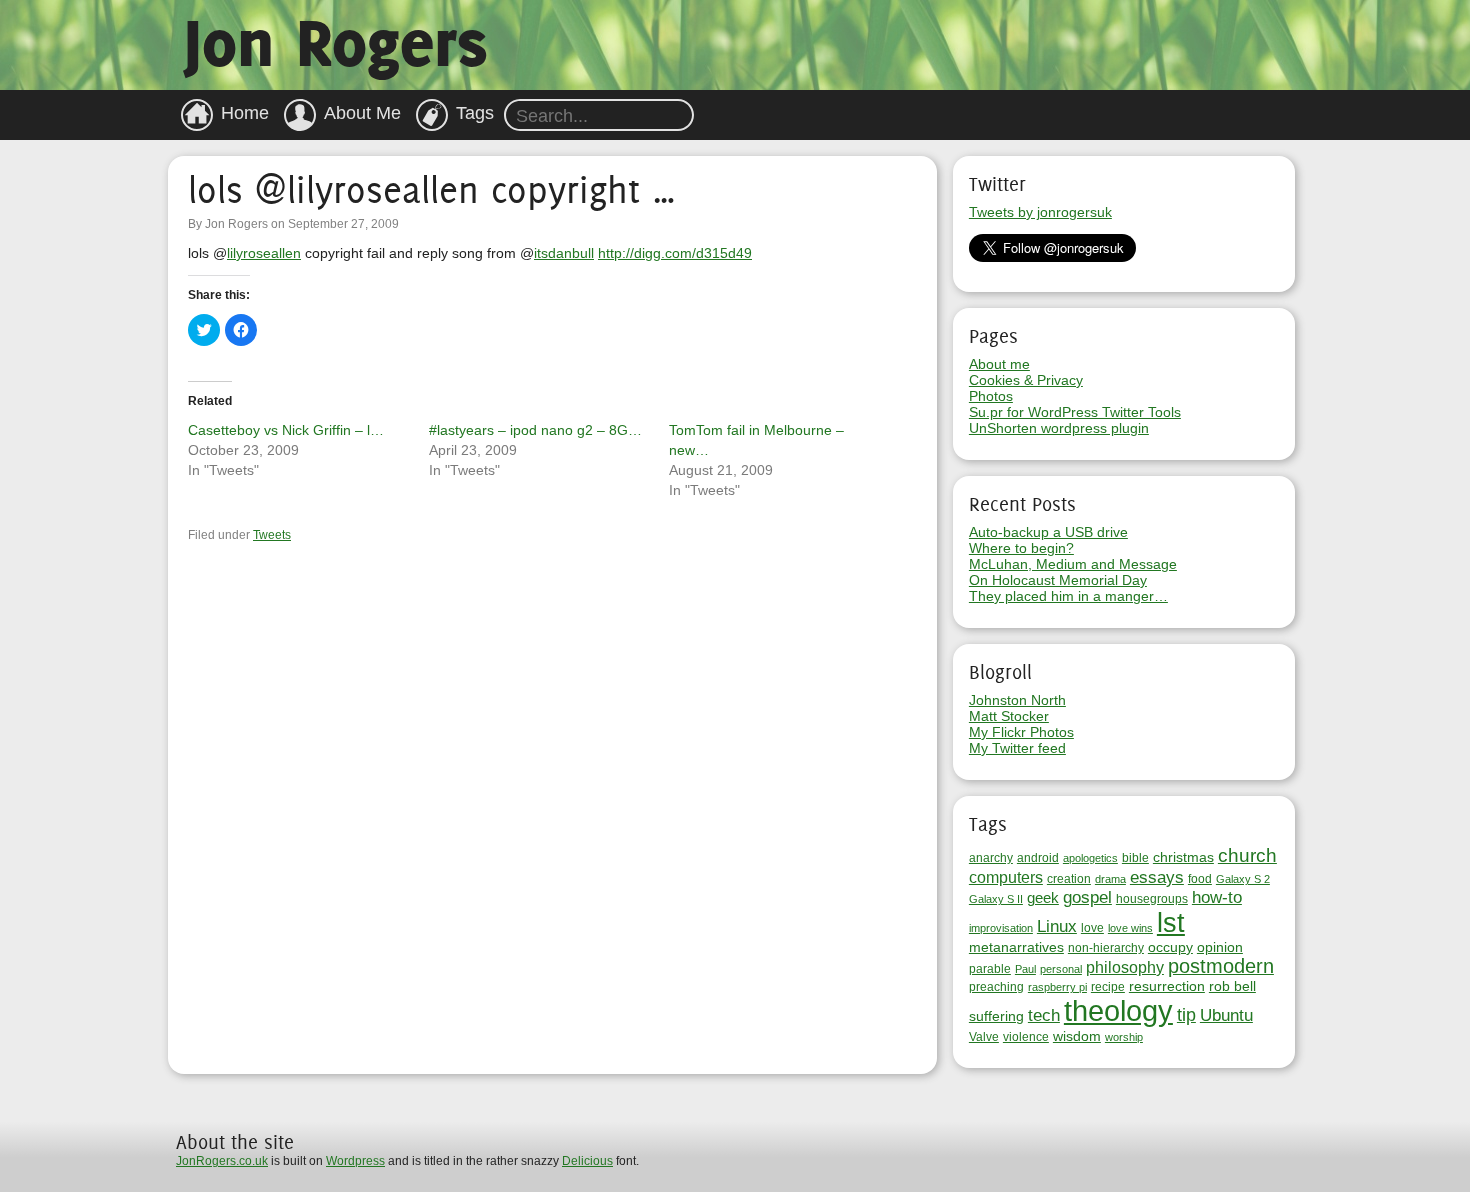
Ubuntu (1226, 1015)
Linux (1057, 926)
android (1038, 858)
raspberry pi (1057, 987)
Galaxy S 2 (1243, 879)
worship (1124, 1037)
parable (990, 969)
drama (1110, 879)
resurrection (1167, 986)
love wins (1130, 928)
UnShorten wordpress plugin (1059, 428)
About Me (362, 113)
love (1092, 928)
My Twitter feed (1017, 748)
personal (1061, 969)
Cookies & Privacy (1026, 380)
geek (1043, 897)
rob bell (1232, 986)
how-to (1217, 897)
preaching (996, 987)
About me (999, 364)
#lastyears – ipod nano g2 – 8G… (535, 430)
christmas (1183, 857)
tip (1186, 1015)
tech (1044, 1015)
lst (1171, 923)
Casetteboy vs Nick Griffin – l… (286, 430)
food (1200, 879)
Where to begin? (1021, 548)
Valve (984, 1037)
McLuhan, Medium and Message (1073, 564)
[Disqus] (552, 808)
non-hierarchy (1106, 948)
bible (1135, 858)
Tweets (272, 535)
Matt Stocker (1009, 716)
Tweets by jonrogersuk (1040, 212)
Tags (475, 113)
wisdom (1077, 1036)
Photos (991, 396)
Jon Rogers (335, 42)
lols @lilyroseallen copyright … (432, 189)
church (1247, 855)
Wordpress (355, 1161)
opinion (1220, 947)
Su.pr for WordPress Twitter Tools (1075, 412)
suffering (996, 1016)
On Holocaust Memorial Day (1058, 580)
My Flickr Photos (1021, 732)
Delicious (587, 1161)
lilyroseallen (264, 253)
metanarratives (1016, 947)
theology (1118, 1010)
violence (1026, 1037)
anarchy (991, 858)
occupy (1170, 947)
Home (245, 113)
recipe (1108, 987)
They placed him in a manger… (1068, 596)
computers (1006, 877)
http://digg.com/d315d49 (675, 253)
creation (1069, 879)
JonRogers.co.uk (222, 1161)
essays (1157, 877)
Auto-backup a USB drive (1048, 532)
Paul (1025, 969)
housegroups (1152, 899)
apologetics (1090, 858)
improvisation (1001, 928)
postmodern (1221, 966)
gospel (1087, 897)
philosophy (1125, 967)
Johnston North (1017, 700)
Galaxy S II (996, 899)
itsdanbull (564, 253)
